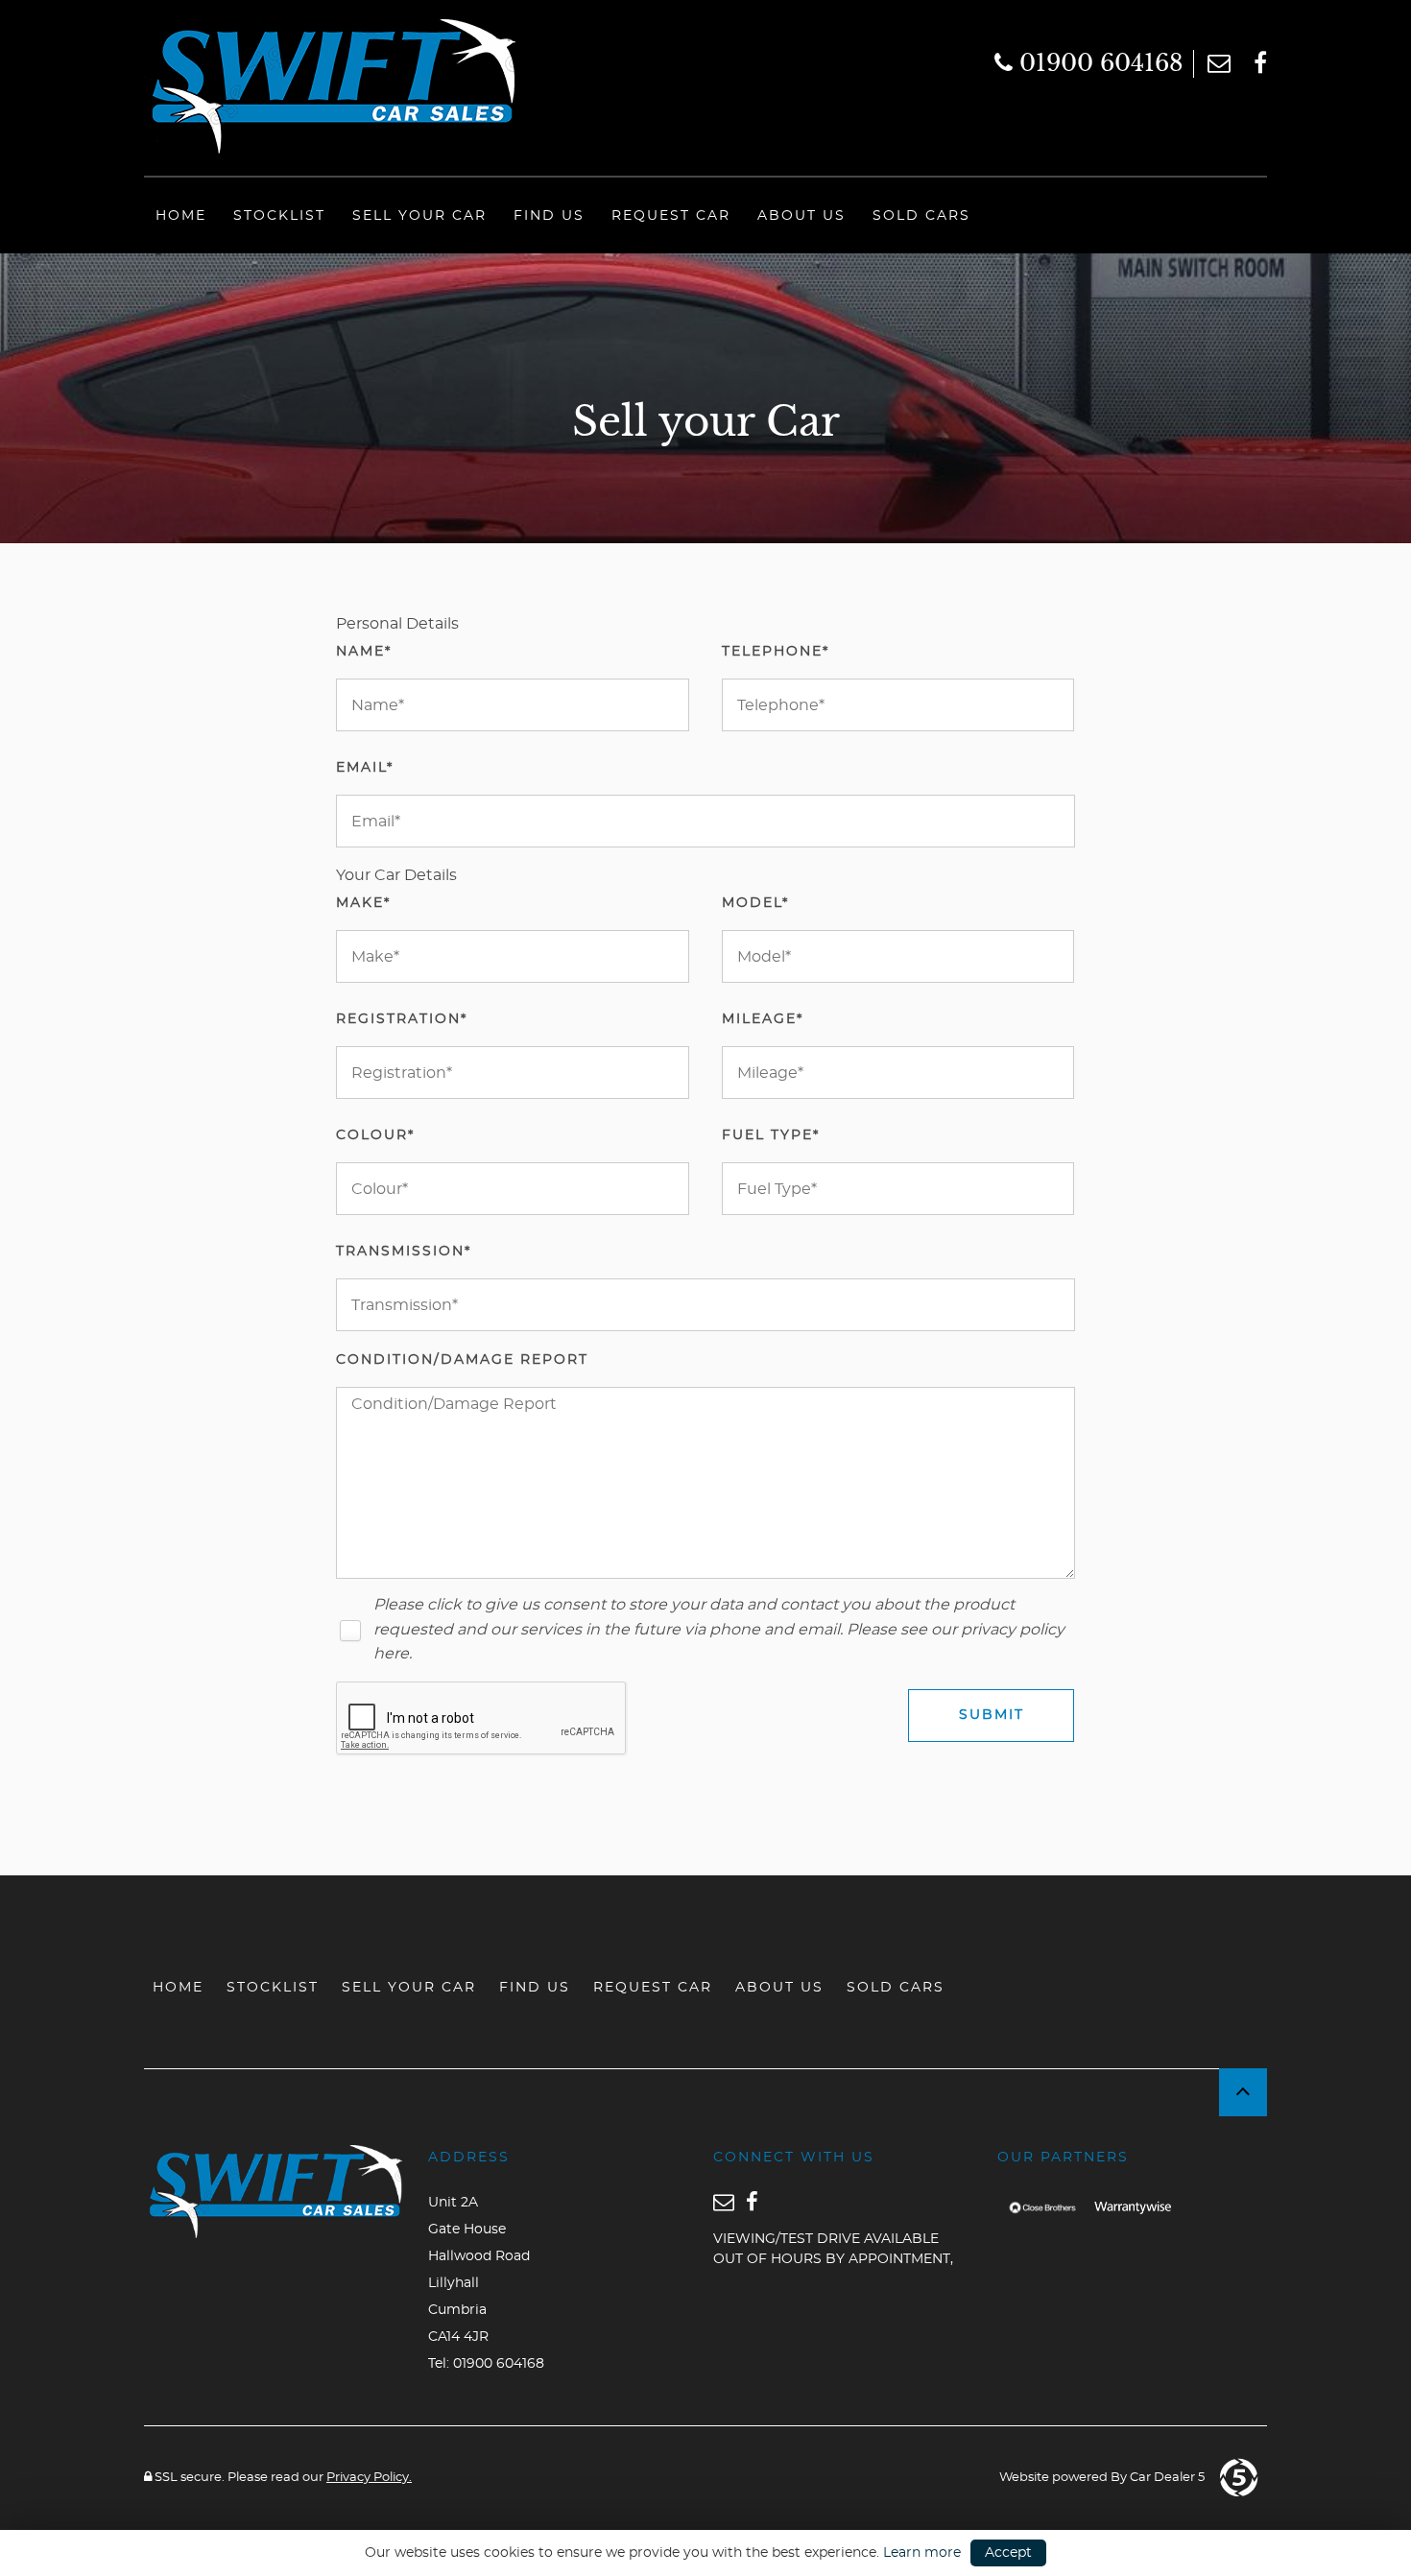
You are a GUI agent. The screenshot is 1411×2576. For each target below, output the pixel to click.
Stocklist (279, 216)
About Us (801, 216)
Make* (363, 903)
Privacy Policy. (369, 2478)
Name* (364, 652)
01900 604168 (1098, 63)
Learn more (922, 2553)
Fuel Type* (771, 1135)
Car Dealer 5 (1167, 2478)
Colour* (375, 1135)
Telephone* (776, 652)
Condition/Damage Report (462, 1360)
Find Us (549, 216)
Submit (992, 1715)
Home (181, 216)
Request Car (671, 216)
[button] (1243, 2092)
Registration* (402, 1019)
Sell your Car (419, 216)
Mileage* (763, 1019)
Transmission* (404, 1252)
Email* (365, 768)
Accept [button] (1008, 2553)
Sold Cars (921, 216)
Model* (755, 903)
